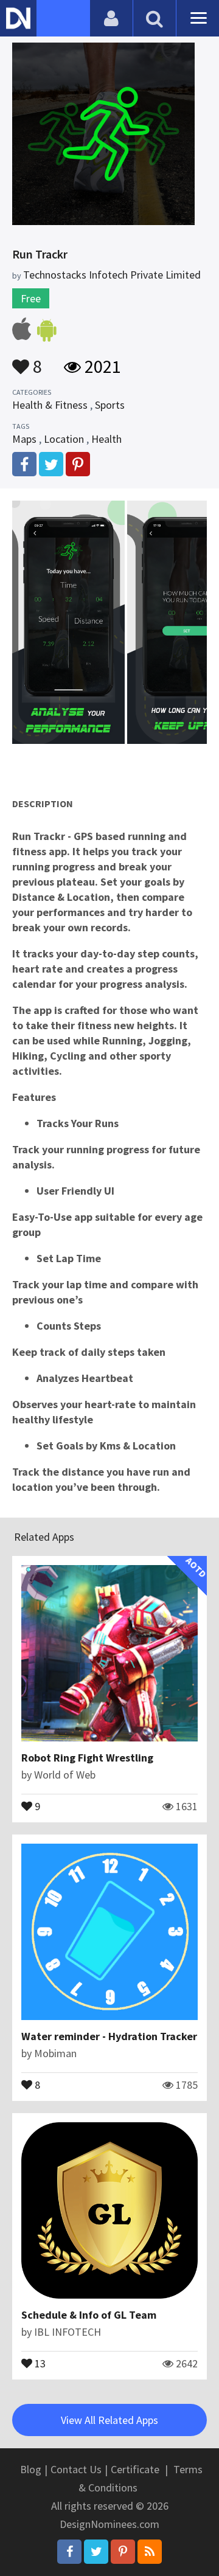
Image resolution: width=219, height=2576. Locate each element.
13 (39, 2362)
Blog (31, 2469)
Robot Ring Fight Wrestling (87, 1758)
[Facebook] (69, 2552)
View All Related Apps (109, 2420)
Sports (110, 405)
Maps (24, 439)
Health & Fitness (50, 405)
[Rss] (150, 2552)
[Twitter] (96, 2552)
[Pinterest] (123, 2552)
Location (64, 439)
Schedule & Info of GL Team (89, 2315)
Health (106, 439)
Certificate (135, 2469)
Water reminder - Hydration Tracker (109, 2036)
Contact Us (76, 2469)
